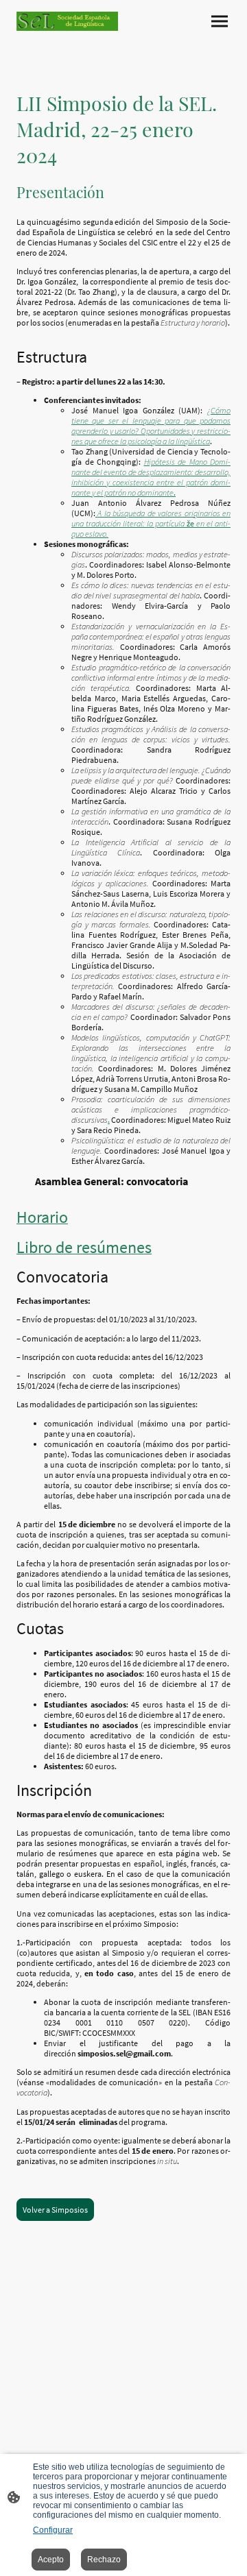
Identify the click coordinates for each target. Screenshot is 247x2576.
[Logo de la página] (67, 21)
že (151, 523)
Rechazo (104, 2560)
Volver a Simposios (55, 2210)
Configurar (53, 2530)
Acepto (51, 2560)
